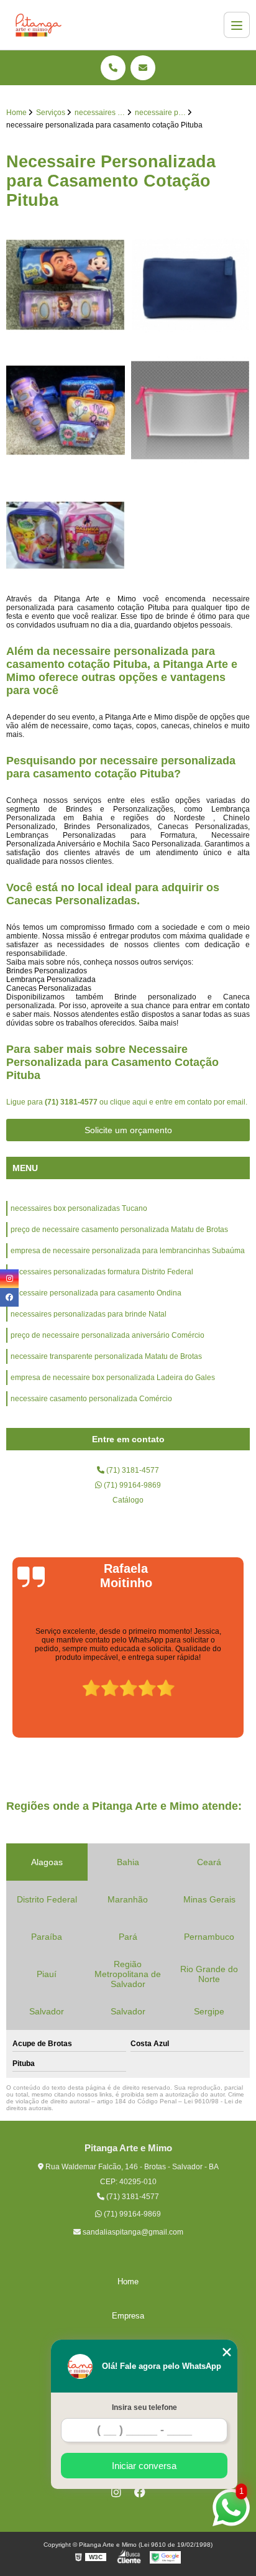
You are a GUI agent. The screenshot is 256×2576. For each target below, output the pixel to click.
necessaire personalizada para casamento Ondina (96, 1293)
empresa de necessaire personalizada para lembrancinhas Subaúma (128, 1251)
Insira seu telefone (144, 2407)
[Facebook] (140, 2492)
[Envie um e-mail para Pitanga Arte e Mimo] (143, 68)
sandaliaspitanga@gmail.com (132, 2232)
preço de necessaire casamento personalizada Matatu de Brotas (119, 1230)
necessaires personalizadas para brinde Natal (89, 1314)
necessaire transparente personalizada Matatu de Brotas (106, 1356)
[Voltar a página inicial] (39, 25)
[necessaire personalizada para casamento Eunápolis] (190, 285)
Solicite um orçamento (128, 1130)
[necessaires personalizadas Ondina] (66, 285)
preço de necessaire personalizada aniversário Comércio (107, 1335)
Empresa (128, 2316)
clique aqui (129, 1102)
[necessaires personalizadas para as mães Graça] (190, 410)
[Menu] (237, 25)
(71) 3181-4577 (72, 1102)
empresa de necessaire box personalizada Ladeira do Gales (113, 1378)
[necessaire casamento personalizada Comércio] (66, 410)
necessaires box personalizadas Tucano (79, 1208)
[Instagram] (116, 2492)
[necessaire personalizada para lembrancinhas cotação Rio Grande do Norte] (66, 535)
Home (128, 2282)
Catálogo (128, 1500)
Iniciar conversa (144, 2466)
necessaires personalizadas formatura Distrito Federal (102, 1272)
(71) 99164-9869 (131, 1485)
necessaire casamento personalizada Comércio (91, 1399)
